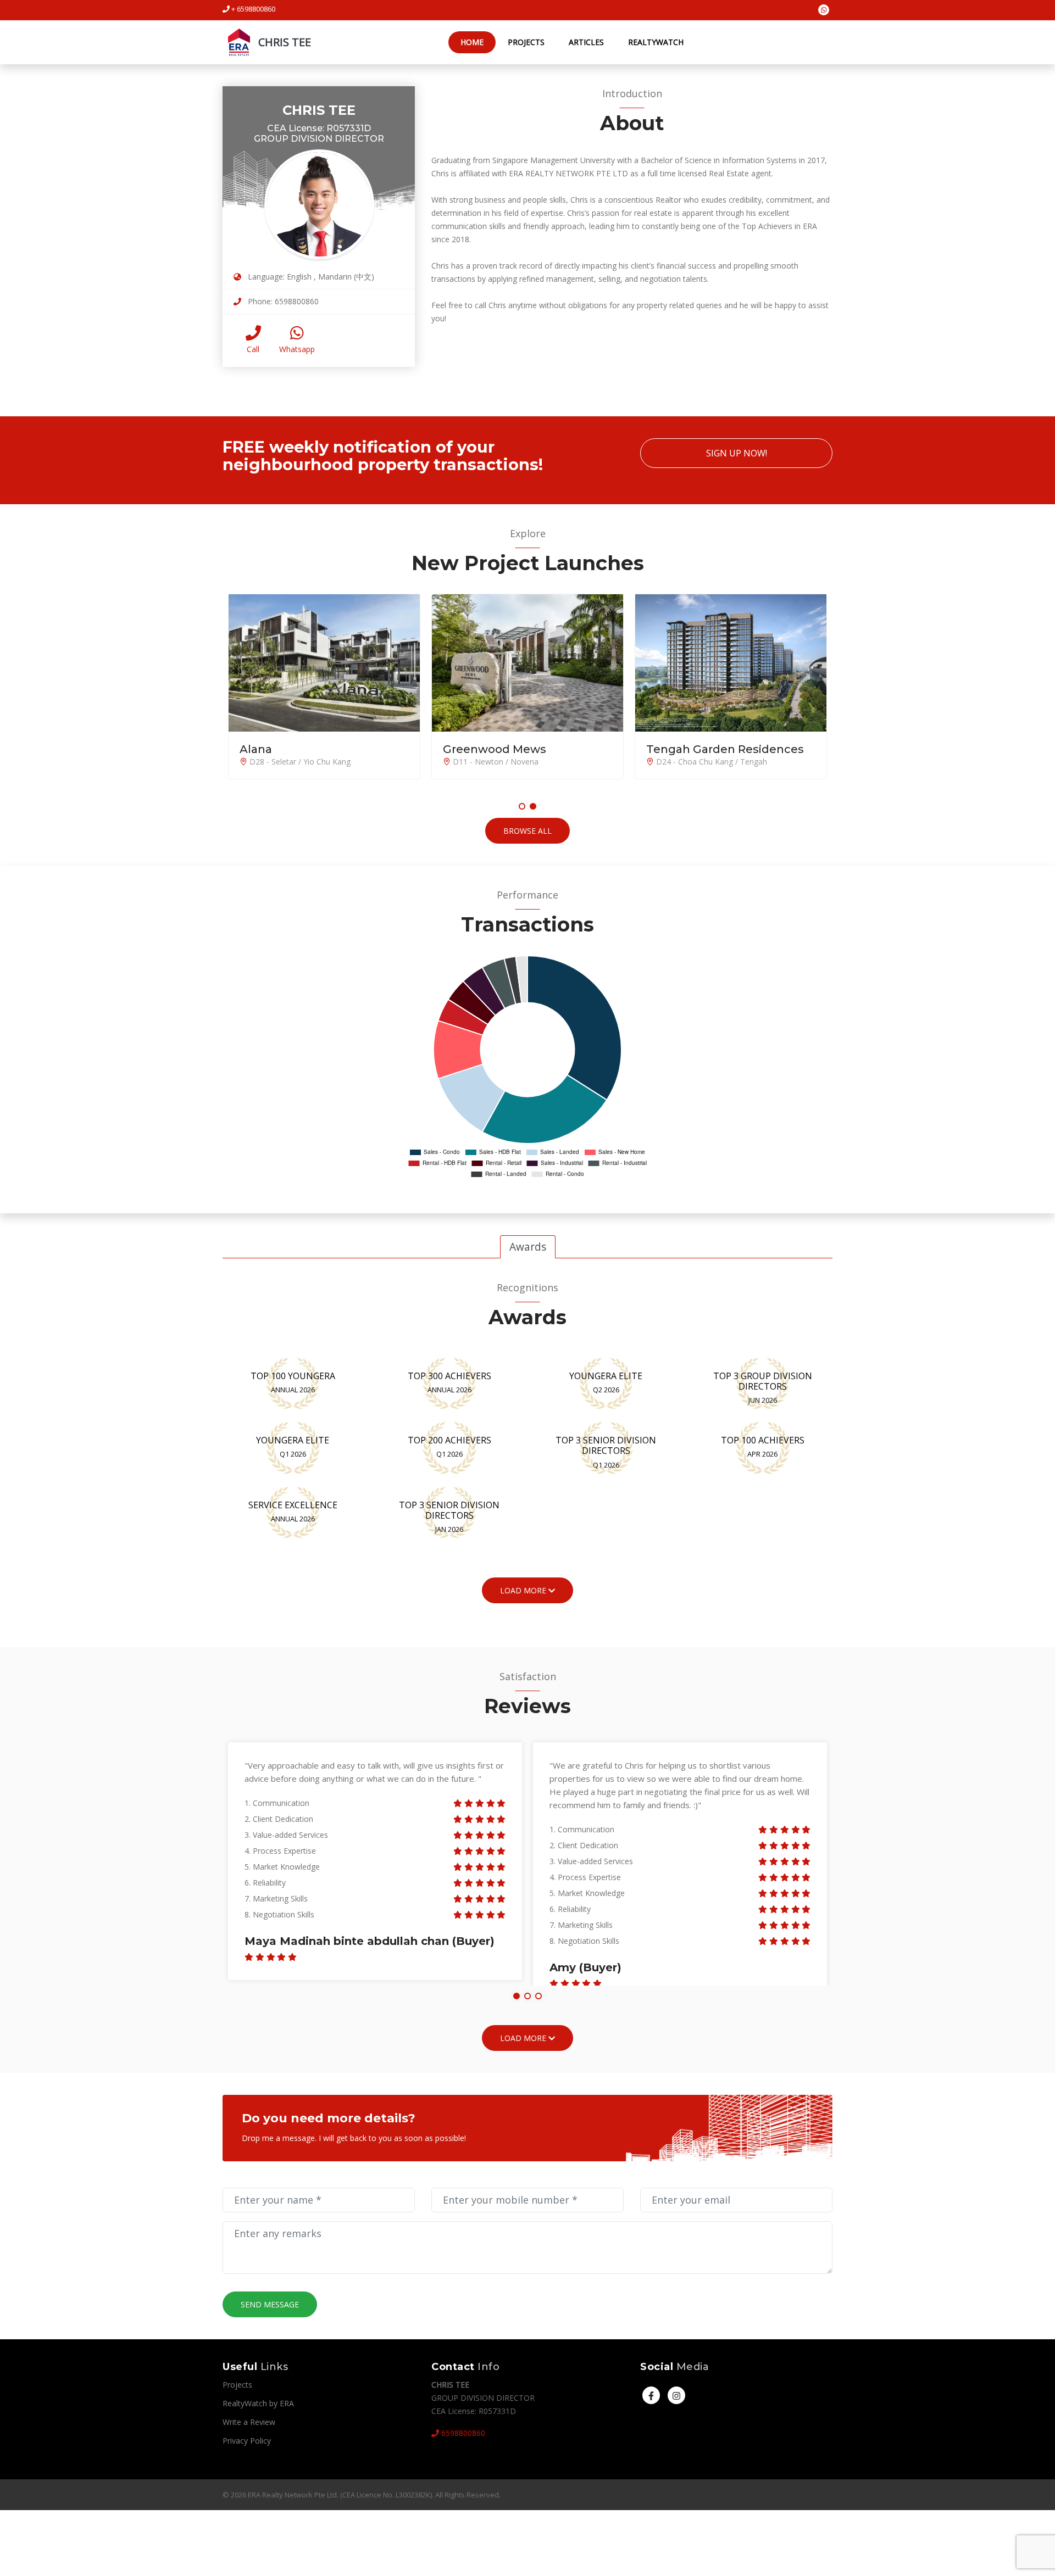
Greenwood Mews (495, 749)
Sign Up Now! (737, 453)
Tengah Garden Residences (725, 749)
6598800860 (462, 2433)
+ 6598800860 (252, 9)
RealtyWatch (656, 42)
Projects (526, 42)
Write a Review (249, 2422)
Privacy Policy (247, 2441)
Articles (586, 42)
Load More (524, 2038)
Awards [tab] (528, 1247)
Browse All (527, 831)
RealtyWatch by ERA (258, 2403)
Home (472, 42)
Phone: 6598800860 (282, 301)
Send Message (270, 2304)
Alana (256, 749)
